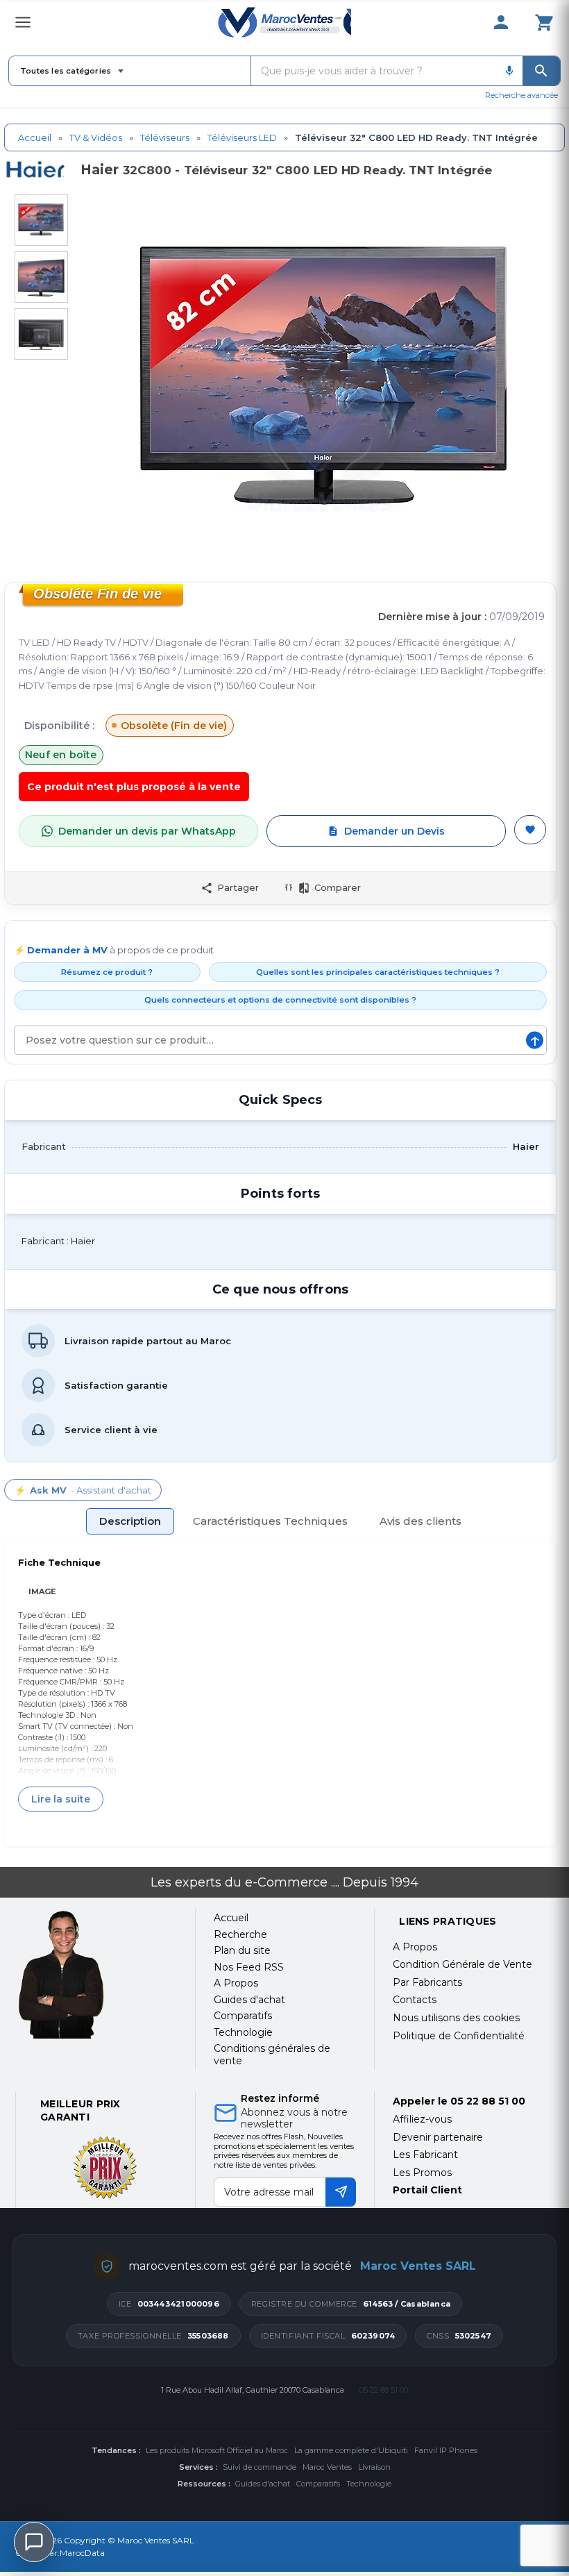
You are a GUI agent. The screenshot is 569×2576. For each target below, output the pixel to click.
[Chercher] (541, 71)
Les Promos (422, 2173)
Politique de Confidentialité (459, 2036)
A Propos (415, 1947)
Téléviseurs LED (242, 137)
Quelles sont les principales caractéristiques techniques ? (378, 972)
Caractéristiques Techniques (270, 1521)
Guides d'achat (263, 2484)
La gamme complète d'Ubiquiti (351, 2450)
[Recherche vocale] (509, 71)
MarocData (82, 2553)
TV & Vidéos (96, 137)
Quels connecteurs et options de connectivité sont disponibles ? (280, 1000)
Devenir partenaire (438, 2137)
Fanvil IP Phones (446, 2450)
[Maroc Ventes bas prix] (284, 22)
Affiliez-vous (422, 2119)
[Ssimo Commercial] (96, 1974)
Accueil (35, 137)
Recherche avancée (521, 95)
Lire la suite (61, 1799)
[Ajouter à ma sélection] (530, 830)
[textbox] (374, 71)
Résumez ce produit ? (107, 972)
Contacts (415, 2000)
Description (130, 1521)
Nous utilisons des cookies (456, 2018)
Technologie (369, 2484)
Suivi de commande (260, 2467)
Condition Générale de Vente (462, 1964)
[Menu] (23, 22)
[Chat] (34, 2542)
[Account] (501, 22)
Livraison (374, 2467)
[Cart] (544, 22)
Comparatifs (318, 2484)
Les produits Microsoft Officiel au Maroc (217, 2450)
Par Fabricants (427, 1982)
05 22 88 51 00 (488, 2101)
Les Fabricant (425, 2155)
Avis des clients (421, 1521)
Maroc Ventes (327, 2467)
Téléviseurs (165, 137)
